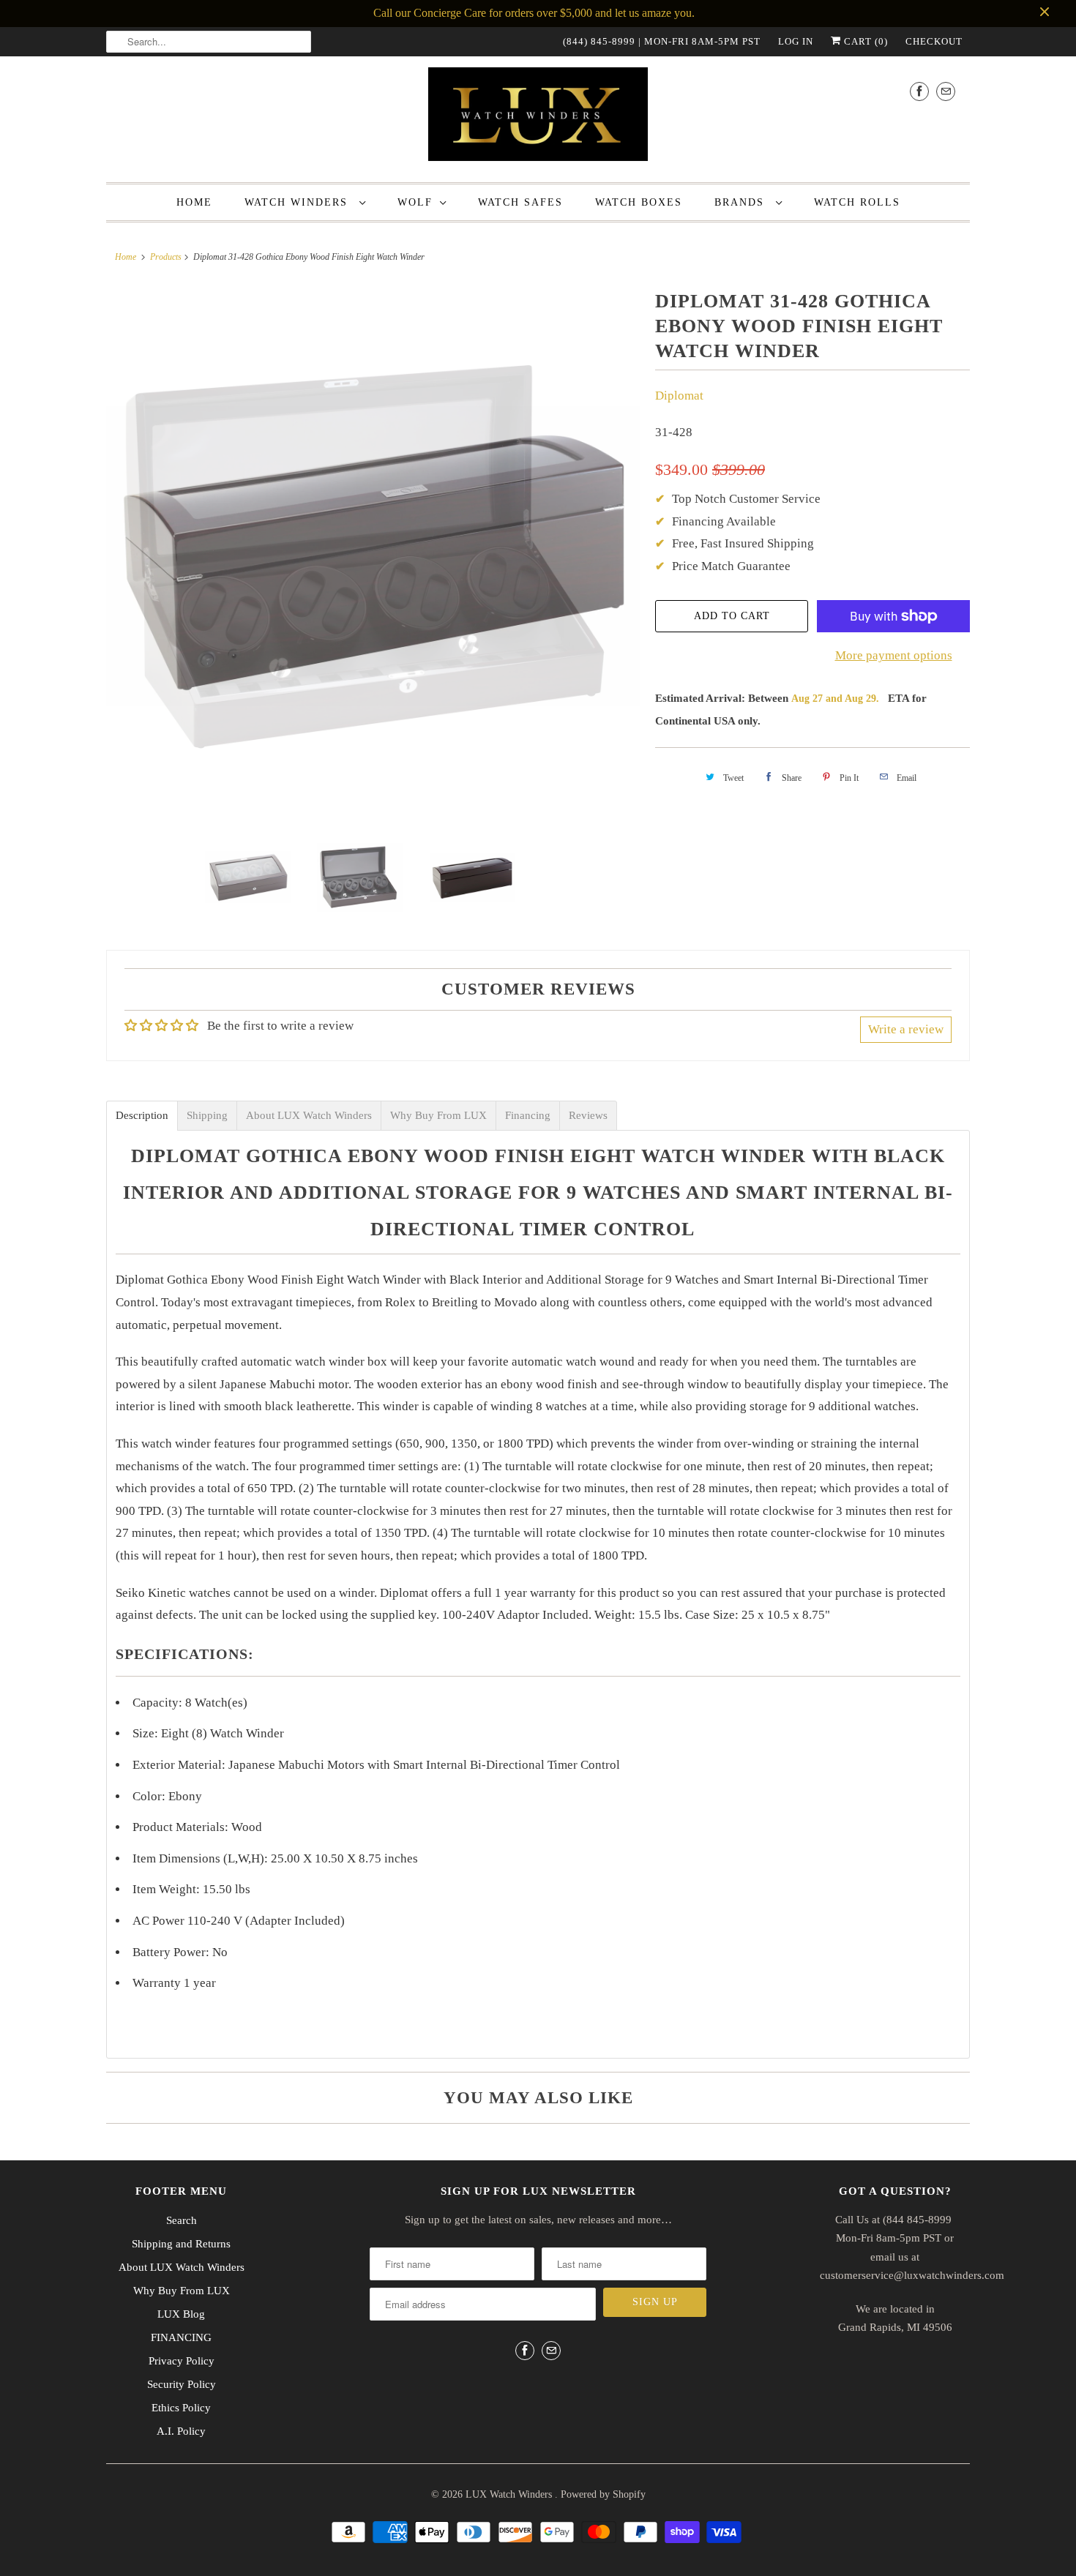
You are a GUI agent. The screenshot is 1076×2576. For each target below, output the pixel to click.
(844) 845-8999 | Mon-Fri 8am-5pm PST (662, 41)
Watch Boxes (639, 202)
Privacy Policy (182, 2361)
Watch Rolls (857, 202)
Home (194, 202)
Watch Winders (298, 202)
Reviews (588, 1116)
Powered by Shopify (603, 2494)
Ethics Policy (181, 2408)
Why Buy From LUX (438, 1116)
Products (166, 257)
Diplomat (679, 396)
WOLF (415, 202)
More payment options (894, 655)
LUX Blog (181, 2314)
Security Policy (182, 2384)
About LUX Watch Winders (309, 1116)
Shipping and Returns (181, 2244)
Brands (741, 202)
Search (182, 2220)
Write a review (906, 1029)
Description (142, 1116)
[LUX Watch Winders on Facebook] (919, 91)
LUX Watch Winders (510, 2494)
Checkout (934, 41)
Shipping (207, 1116)
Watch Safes (520, 202)
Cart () (864, 41)
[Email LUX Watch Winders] (946, 91)
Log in (796, 41)
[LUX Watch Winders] (538, 117)
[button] (1075, 2567)
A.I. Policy (181, 2431)
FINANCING (181, 2337)
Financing (528, 1116)
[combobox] (209, 42)
